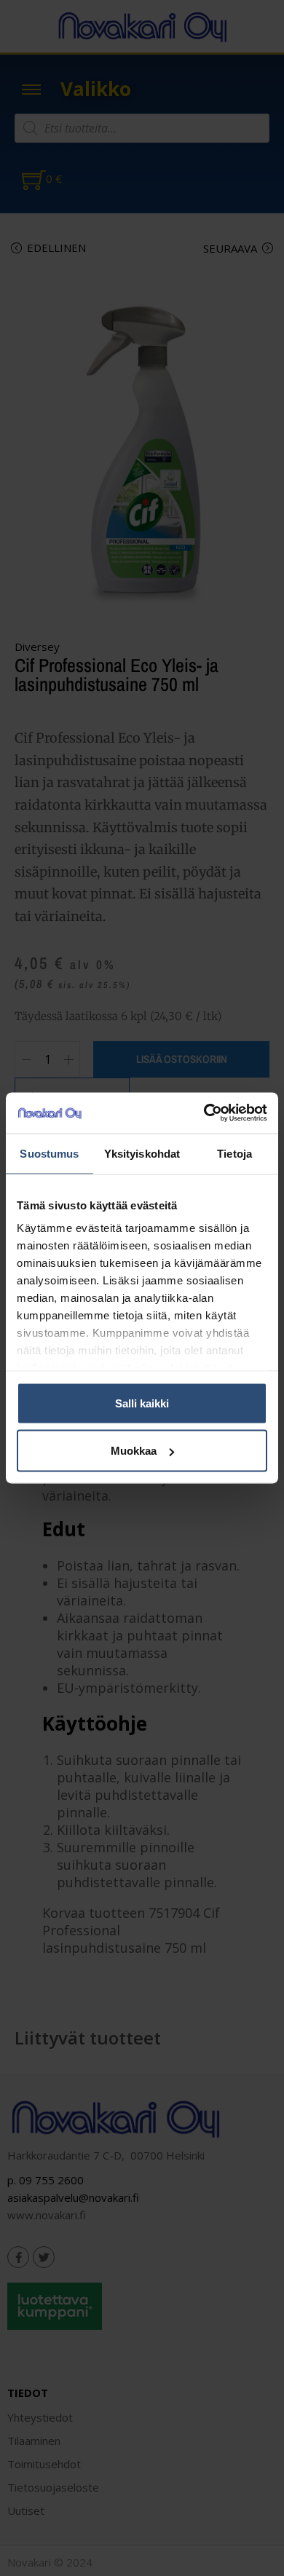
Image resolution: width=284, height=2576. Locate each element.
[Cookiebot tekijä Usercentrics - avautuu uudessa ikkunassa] (204, 1113)
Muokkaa (134, 1451)
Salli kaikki (142, 1403)
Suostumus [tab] (49, 1153)
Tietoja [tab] (234, 1153)
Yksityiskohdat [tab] (142, 1153)
